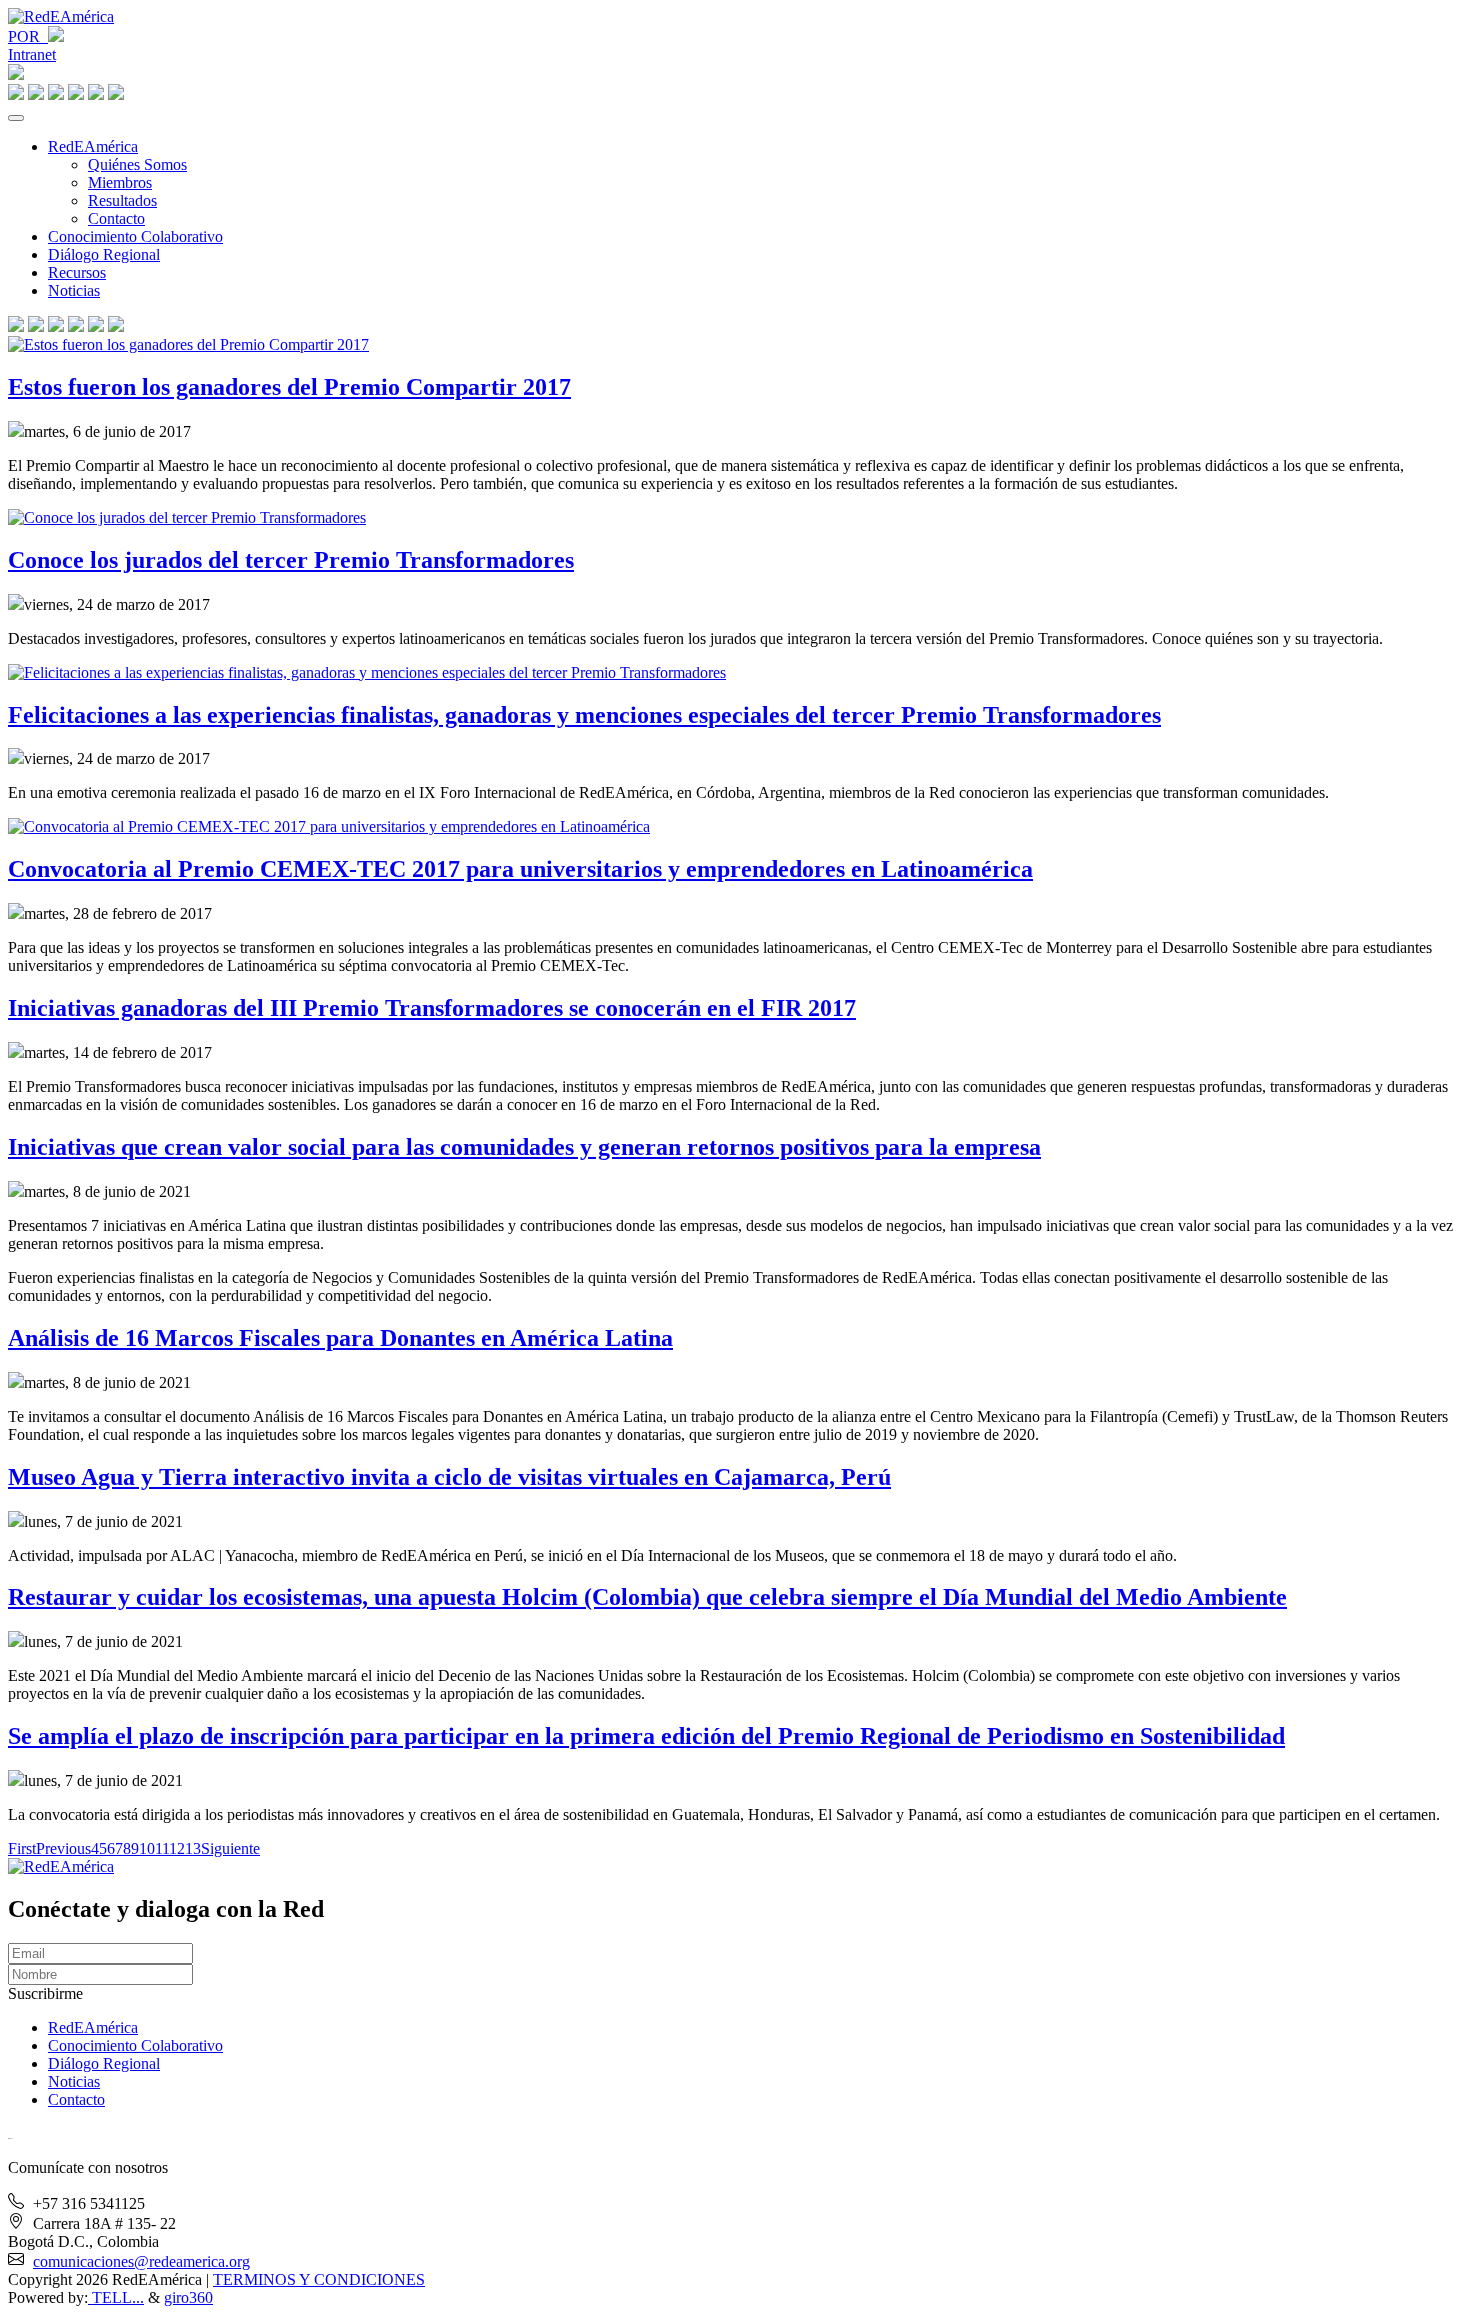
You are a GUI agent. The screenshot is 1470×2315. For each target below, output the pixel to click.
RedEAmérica (93, 146)
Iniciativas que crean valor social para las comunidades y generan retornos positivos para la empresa (524, 1147)
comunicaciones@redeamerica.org (141, 2261)
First (22, 1848)
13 (193, 1848)
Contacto (116, 218)
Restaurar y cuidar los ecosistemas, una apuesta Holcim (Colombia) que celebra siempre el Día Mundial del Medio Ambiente (647, 1597)
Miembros (120, 182)
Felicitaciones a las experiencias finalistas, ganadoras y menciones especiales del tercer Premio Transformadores (584, 715)
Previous (63, 1848)
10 (147, 1848)
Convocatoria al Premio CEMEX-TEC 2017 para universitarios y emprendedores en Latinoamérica (520, 869)
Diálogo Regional (104, 254)
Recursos (77, 272)
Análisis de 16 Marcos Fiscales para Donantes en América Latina (340, 1338)
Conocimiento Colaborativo (135, 236)
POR (28, 36)
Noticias (74, 290)
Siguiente (230, 1848)
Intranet (32, 54)
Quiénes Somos (137, 164)
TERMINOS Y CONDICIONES (319, 2279)
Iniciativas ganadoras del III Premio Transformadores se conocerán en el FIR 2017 (432, 1008)
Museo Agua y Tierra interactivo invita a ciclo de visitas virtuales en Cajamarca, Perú (449, 1477)
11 (162, 1848)
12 (177, 1848)
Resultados (122, 200)
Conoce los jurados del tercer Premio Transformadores (291, 560)
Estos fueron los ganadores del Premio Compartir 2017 (289, 387)
